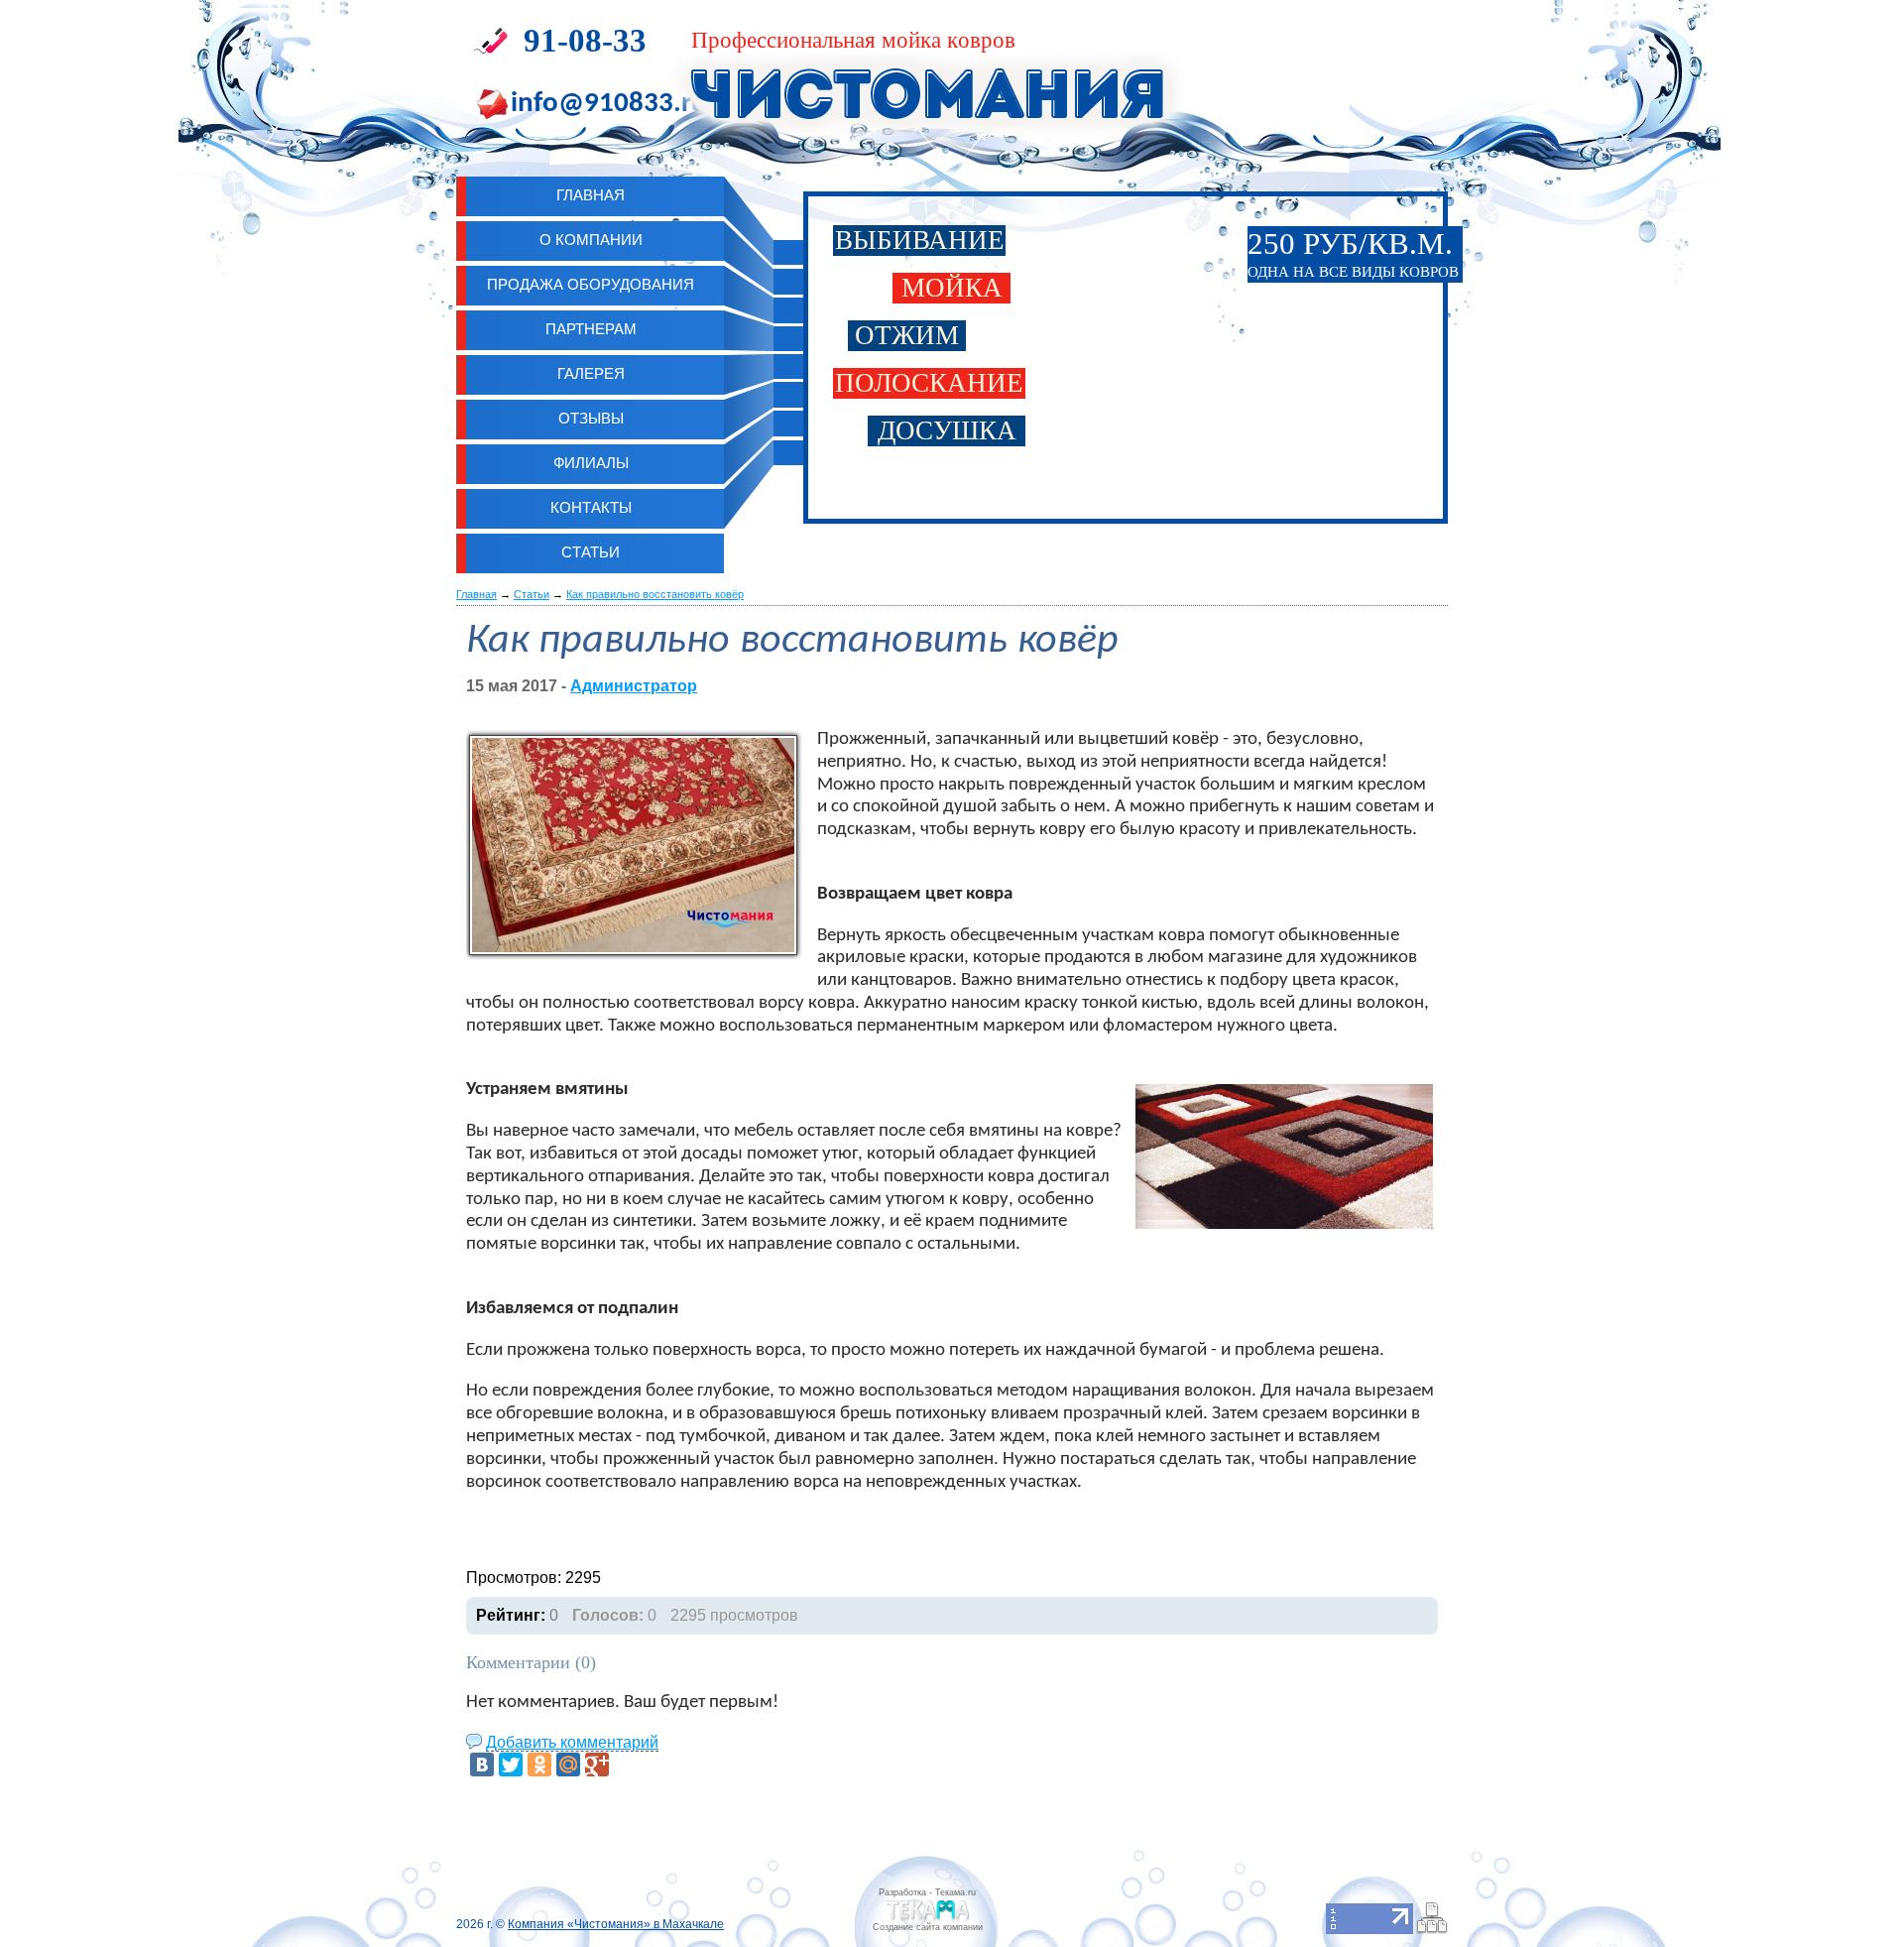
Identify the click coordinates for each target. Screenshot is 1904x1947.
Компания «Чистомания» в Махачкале (616, 1924)
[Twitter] (511, 1764)
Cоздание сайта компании (928, 1927)
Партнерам (591, 329)
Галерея (591, 373)
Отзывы (591, 418)
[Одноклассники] (539, 1764)
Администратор (634, 686)
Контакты (591, 507)
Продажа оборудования (591, 284)
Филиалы (591, 463)
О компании (591, 240)
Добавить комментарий (572, 1742)
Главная (476, 594)
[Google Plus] (597, 1764)
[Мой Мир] (568, 1764)
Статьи (591, 552)
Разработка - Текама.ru (927, 1892)
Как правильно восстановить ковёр (655, 594)
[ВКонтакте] (482, 1764)
